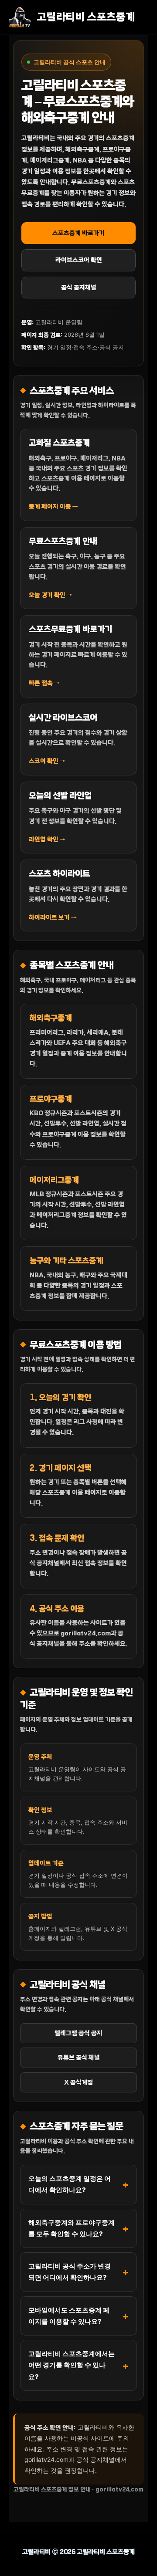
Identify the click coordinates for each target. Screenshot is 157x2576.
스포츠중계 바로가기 (78, 233)
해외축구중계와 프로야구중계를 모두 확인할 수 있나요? (72, 2228)
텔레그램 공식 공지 (78, 2033)
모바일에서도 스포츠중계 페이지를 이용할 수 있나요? (69, 2316)
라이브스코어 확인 (79, 260)
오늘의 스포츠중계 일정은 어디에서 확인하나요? (70, 2184)
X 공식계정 (78, 2082)
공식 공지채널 (79, 288)
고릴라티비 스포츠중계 (86, 17)
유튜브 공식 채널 (79, 2058)
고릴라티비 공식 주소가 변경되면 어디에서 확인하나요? (70, 2272)
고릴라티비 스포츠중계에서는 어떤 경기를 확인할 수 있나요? (72, 2365)
